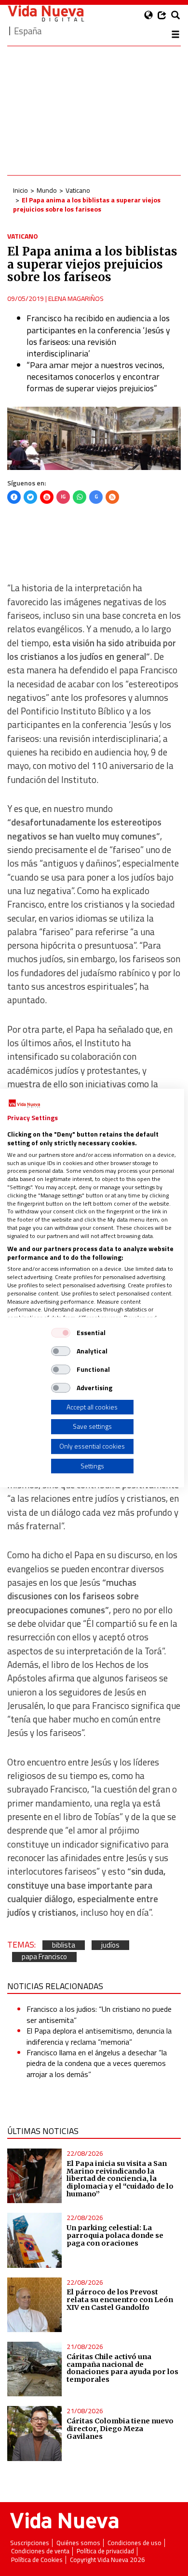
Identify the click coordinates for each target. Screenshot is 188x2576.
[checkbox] (61, 1333)
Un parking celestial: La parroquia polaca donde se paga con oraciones (115, 2235)
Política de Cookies (37, 2560)
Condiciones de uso (134, 2543)
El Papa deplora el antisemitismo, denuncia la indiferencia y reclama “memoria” (99, 2036)
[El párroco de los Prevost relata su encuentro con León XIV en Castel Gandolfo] (34, 2305)
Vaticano (78, 190)
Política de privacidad (105, 2551)
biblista (64, 1945)
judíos (110, 1945)
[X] (30, 497)
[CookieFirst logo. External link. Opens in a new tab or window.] (24, 1104)
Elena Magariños (76, 298)
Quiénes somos (78, 2543)
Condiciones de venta (40, 2551)
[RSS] (112, 497)
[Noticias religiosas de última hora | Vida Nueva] (46, 13)
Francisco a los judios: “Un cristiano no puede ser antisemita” (99, 2014)
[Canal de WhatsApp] (80, 497)
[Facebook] (14, 497)
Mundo (47, 190)
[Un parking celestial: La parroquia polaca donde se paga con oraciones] (34, 2240)
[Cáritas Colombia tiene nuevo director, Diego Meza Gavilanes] (34, 2433)
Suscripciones (30, 2543)
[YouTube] (47, 497)
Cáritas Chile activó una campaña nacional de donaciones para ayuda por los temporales (122, 2368)
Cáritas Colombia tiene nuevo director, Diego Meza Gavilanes (120, 2429)
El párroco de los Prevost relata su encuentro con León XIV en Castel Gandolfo (120, 2300)
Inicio (20, 190)
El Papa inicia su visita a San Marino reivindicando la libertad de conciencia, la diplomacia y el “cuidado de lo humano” (120, 2179)
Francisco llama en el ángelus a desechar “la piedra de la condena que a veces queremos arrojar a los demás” (97, 2063)
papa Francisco (44, 1957)
